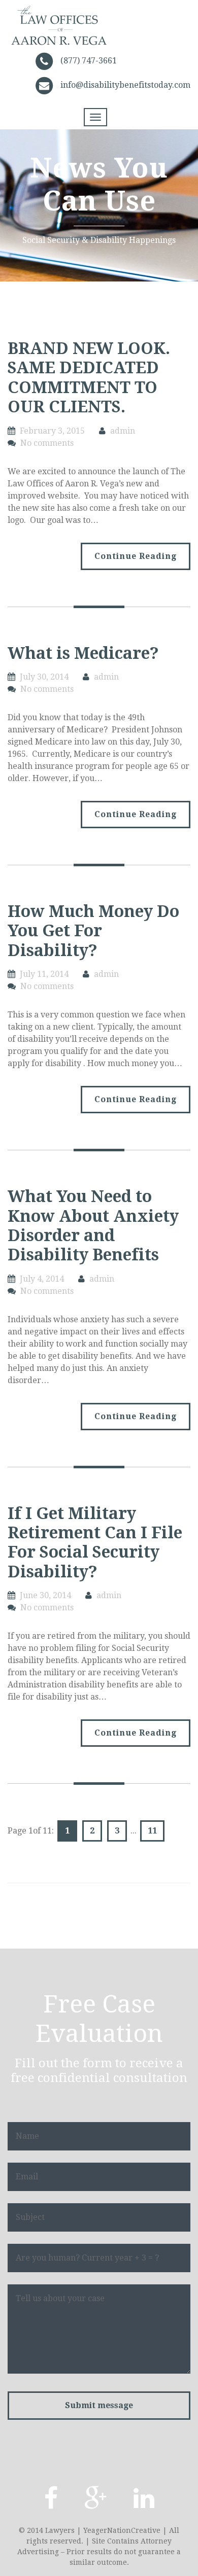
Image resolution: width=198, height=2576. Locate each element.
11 (152, 1831)
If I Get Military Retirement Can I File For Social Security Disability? (95, 1543)
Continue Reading (136, 556)
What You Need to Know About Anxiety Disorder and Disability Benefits (93, 1226)
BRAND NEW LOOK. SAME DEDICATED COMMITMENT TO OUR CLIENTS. (89, 378)
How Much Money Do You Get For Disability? (93, 931)
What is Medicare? (83, 653)
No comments (47, 443)
